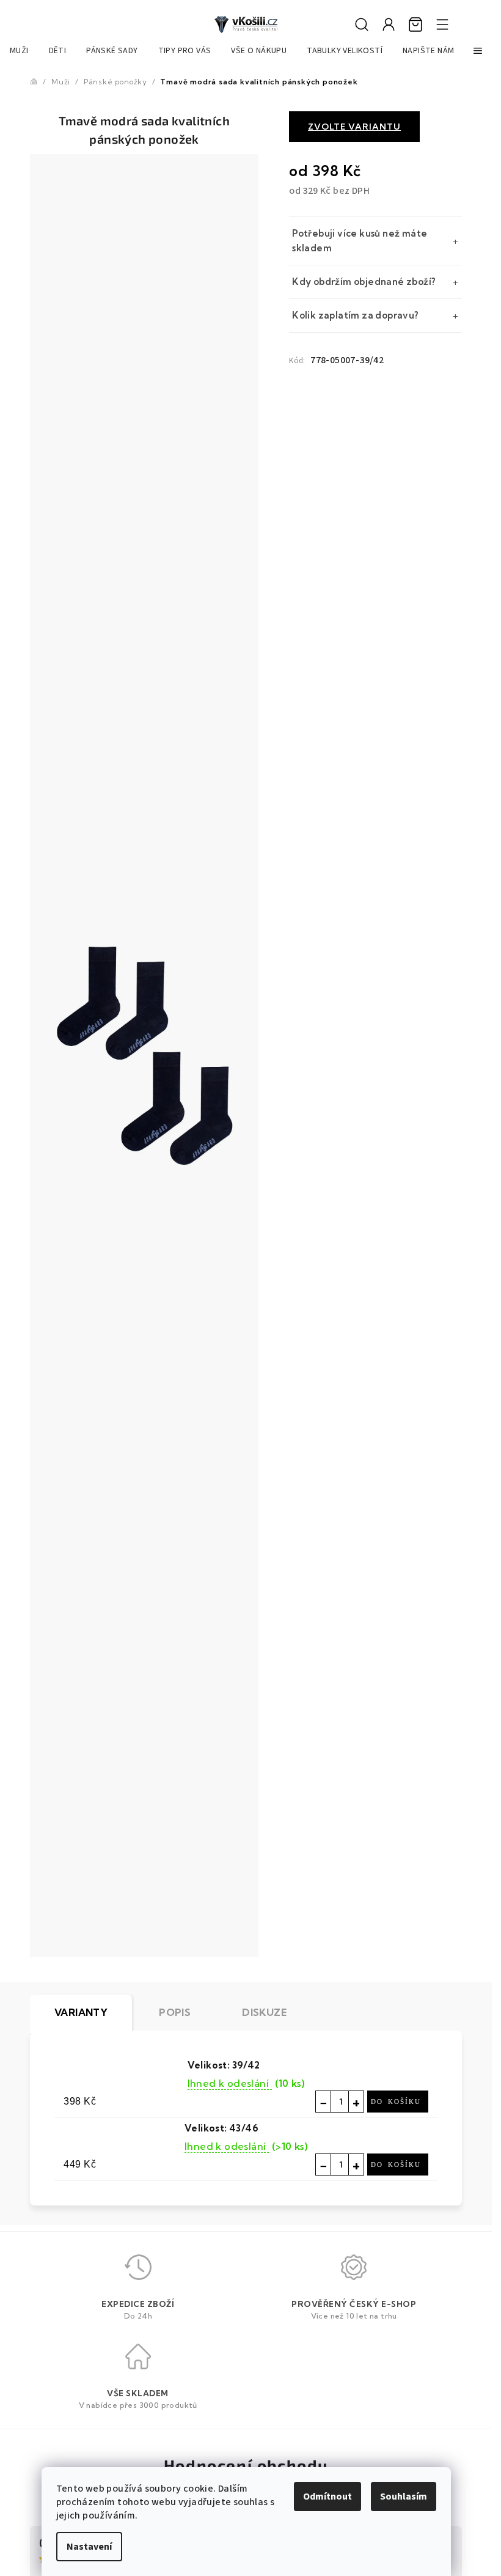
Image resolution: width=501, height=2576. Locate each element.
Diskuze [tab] (264, 2012)
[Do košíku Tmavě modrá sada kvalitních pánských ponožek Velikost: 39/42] (398, 2102)
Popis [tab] (175, 2012)
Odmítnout (327, 2497)
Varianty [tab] (81, 2012)
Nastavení (89, 2547)
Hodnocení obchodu (246, 2465)
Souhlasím (404, 2497)
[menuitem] (19, 51)
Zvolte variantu (354, 127)
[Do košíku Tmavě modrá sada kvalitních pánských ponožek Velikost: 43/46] (398, 2165)
